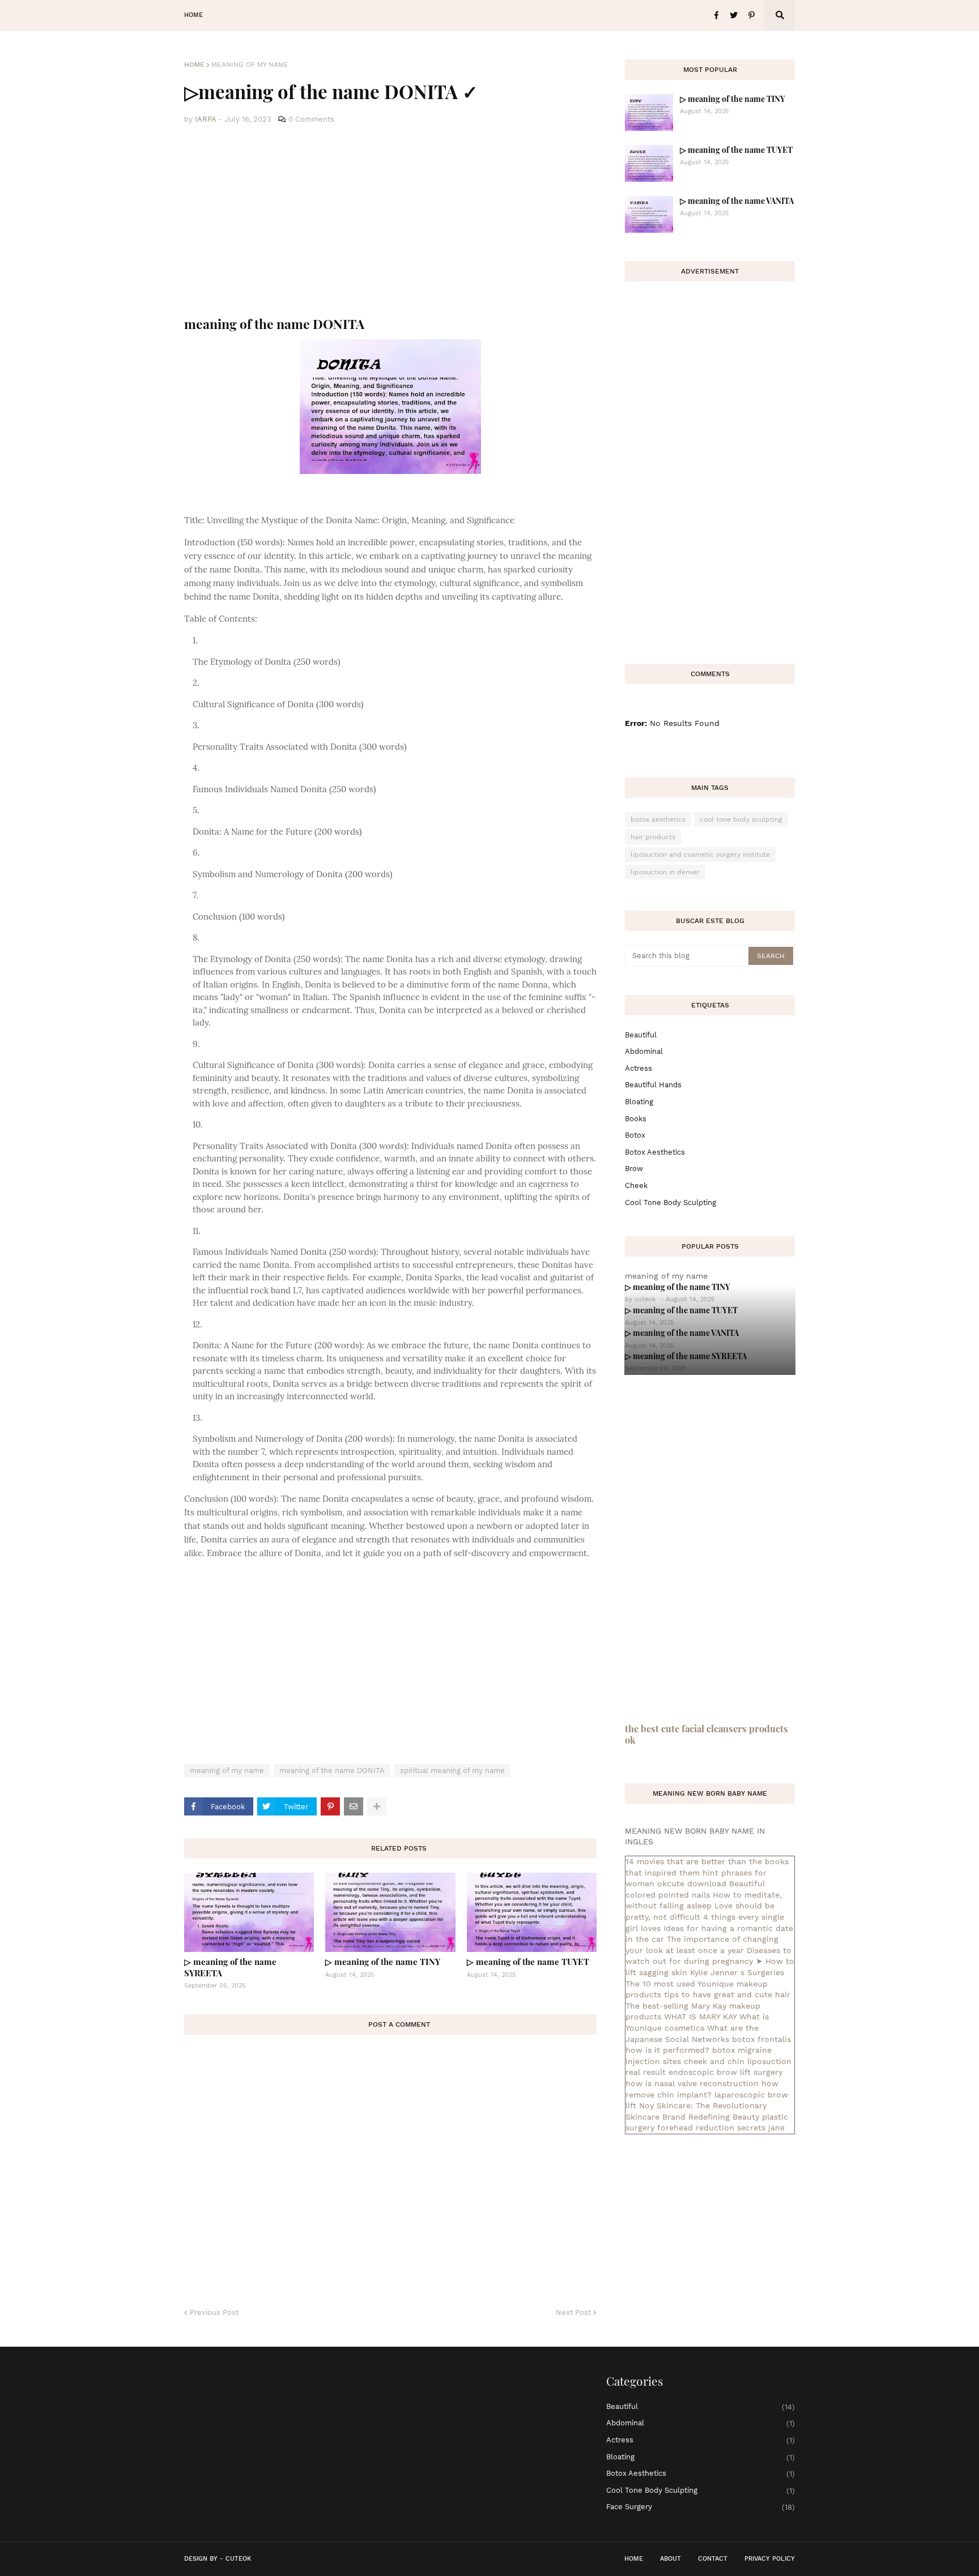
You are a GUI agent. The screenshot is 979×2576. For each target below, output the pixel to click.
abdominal (644, 1051)
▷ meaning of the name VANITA (737, 201)
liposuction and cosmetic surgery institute (700, 855)
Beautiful (641, 1035)
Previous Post (214, 2312)
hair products (653, 837)
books (636, 1119)
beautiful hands (653, 1085)
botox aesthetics (658, 819)
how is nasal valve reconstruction (692, 2083)
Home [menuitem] (193, 15)
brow (634, 1169)
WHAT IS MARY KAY (700, 2017)
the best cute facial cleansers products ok (706, 1734)
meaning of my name (250, 65)
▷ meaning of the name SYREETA (230, 1967)
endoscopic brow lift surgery (725, 2072)
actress (639, 1068)
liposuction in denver (665, 872)
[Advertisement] (390, 221)
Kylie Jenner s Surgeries (737, 1972)
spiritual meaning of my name (452, 1770)
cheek (636, 1186)
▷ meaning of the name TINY (383, 1962)
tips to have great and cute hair (727, 1994)
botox (635, 1135)
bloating (639, 1102)
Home (194, 65)
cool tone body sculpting (741, 819)
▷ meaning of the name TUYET (528, 1962)
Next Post (573, 2312)
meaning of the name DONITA (332, 1770)
